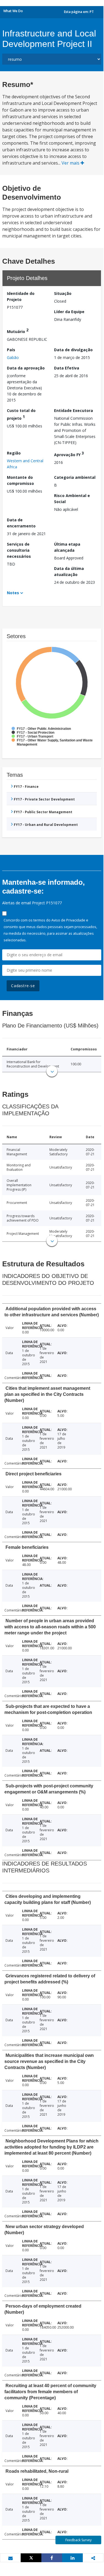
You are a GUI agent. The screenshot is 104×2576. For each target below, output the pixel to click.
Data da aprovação (26, 368)
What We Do (13, 11)
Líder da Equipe (69, 312)
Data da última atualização (69, 571)
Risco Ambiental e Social (72, 499)
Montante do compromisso (20, 480)
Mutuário (18, 331)
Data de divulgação (73, 350)
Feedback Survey (78, 2540)
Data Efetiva (67, 368)
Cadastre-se (23, 986)
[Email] (10, 2558)
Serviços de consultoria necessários (19, 550)
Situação (63, 293)
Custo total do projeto (21, 414)
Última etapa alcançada (67, 547)
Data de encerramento (21, 523)
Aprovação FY (69, 454)
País (11, 350)
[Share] (52, 2558)
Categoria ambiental (75, 477)
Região (14, 453)
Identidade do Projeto (21, 296)
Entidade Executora (74, 410)
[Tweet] (31, 2558)
